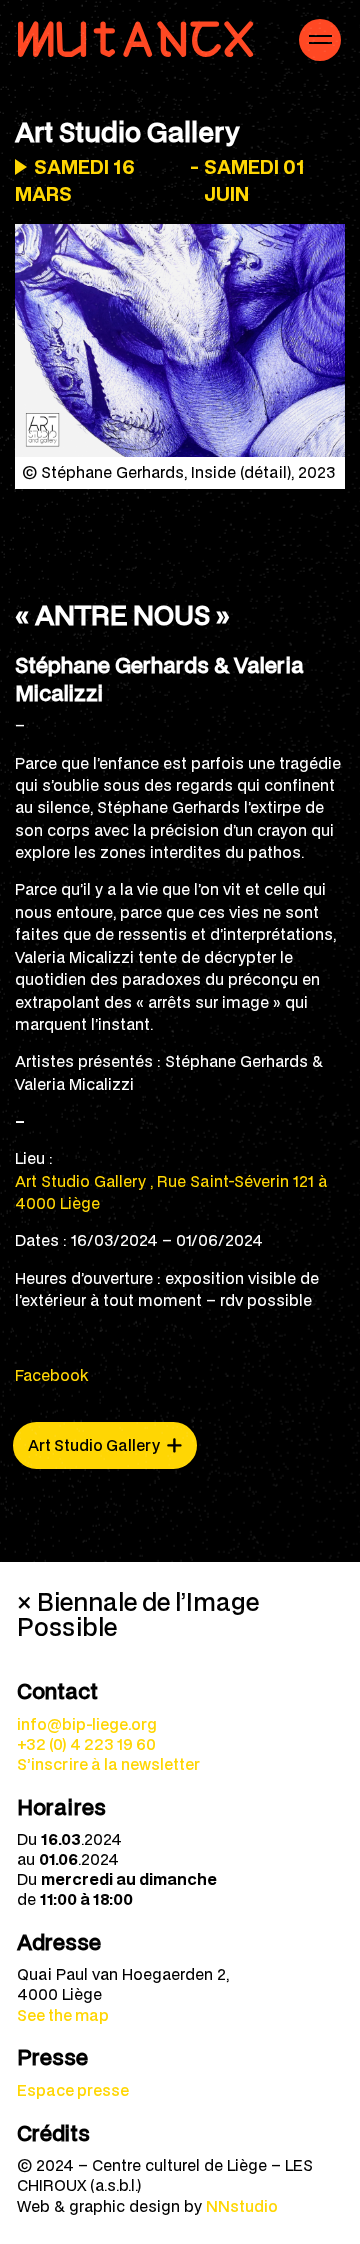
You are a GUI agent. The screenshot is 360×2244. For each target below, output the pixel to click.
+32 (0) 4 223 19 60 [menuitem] (86, 1744)
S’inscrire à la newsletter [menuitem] (108, 1764)
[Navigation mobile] (320, 40)
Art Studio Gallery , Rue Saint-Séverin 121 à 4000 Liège (171, 1192)
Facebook (51, 1375)
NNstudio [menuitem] (242, 2206)
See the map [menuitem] (63, 2015)
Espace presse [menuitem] (73, 2090)
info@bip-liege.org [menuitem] (87, 1724)
